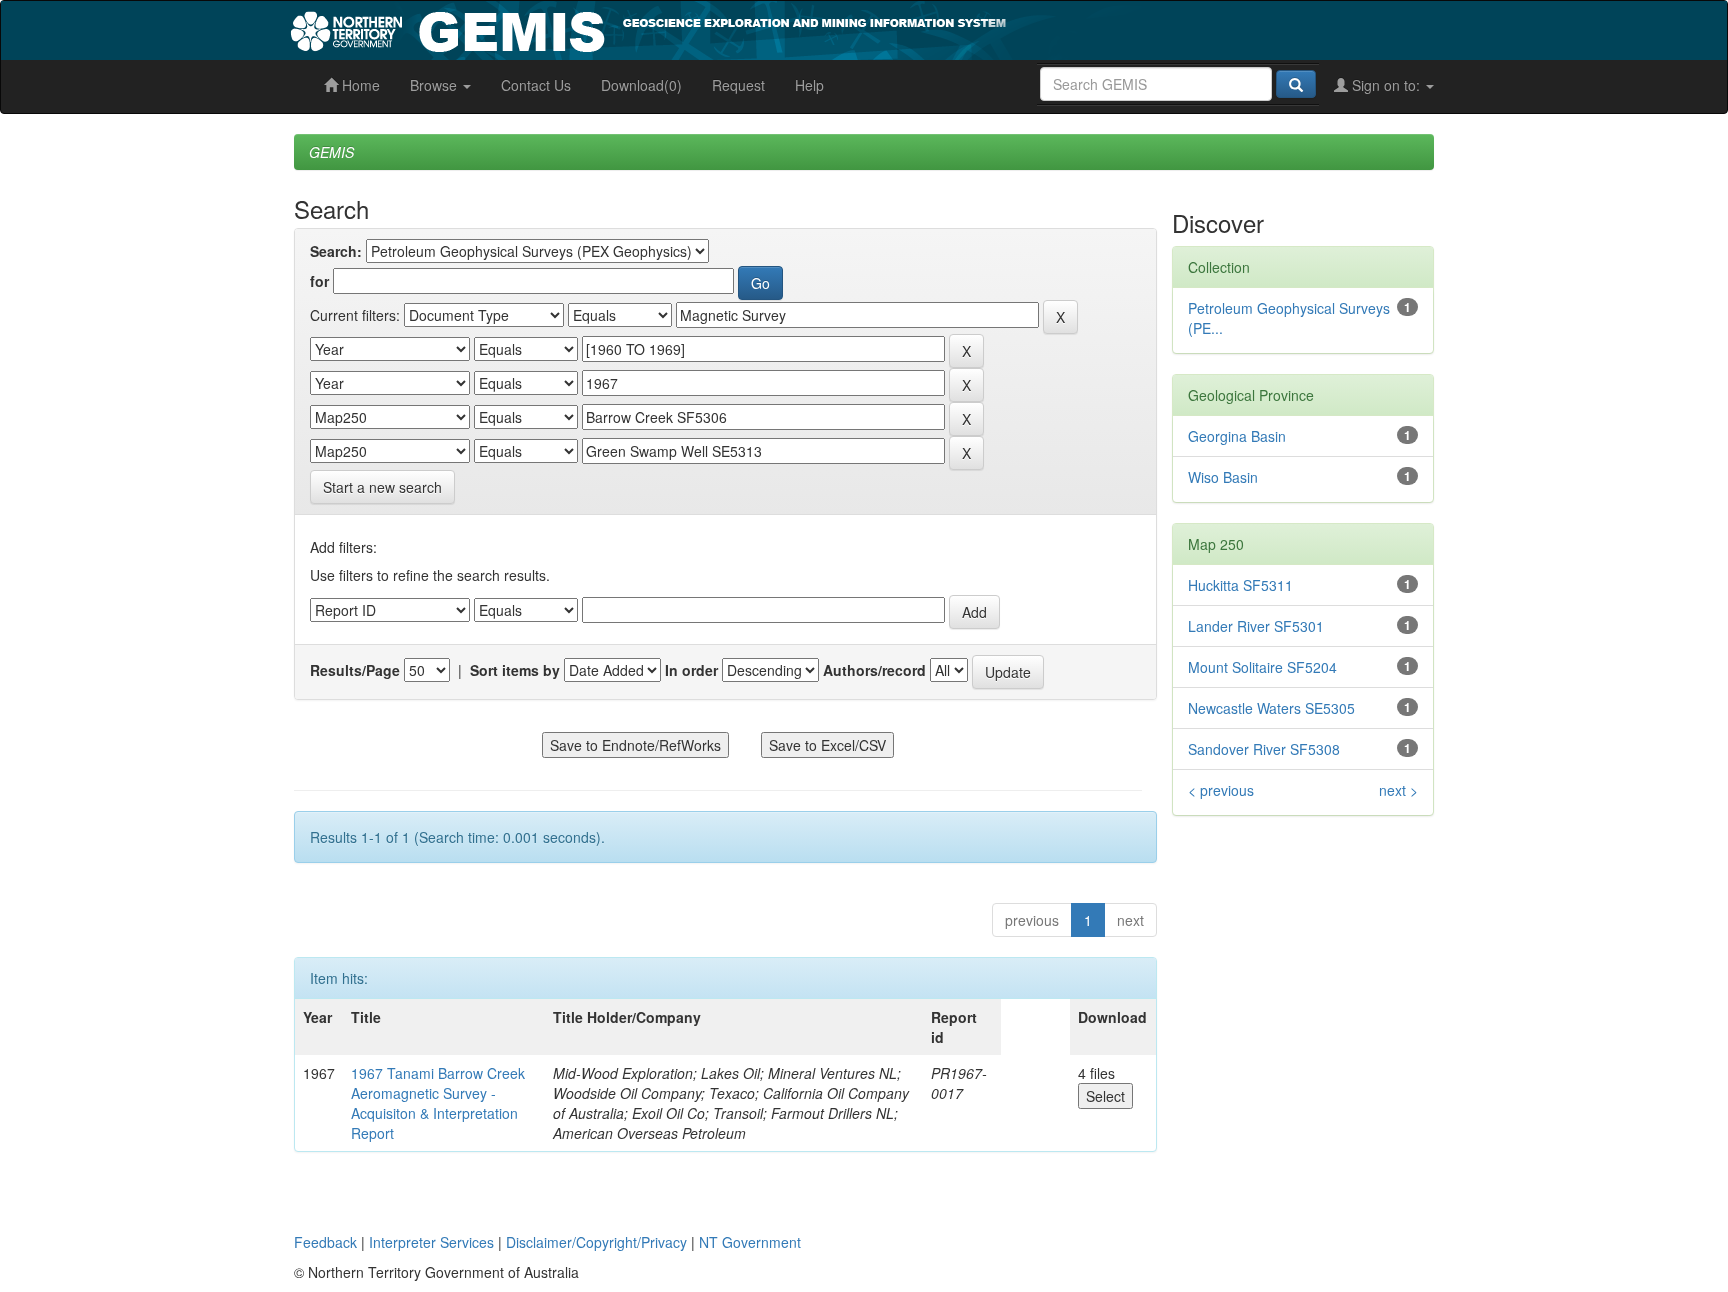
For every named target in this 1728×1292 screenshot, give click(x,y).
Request (738, 85)
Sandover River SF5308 (1264, 749)
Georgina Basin (1237, 436)
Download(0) (641, 85)
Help (809, 85)
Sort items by (515, 670)
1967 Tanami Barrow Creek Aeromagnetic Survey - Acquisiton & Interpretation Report (438, 1103)
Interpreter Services (431, 1242)
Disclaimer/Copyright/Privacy (596, 1242)
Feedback (325, 1242)
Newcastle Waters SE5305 (1271, 708)
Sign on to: (1386, 85)
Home (359, 85)
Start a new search (382, 487)
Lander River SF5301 (1256, 626)
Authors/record (874, 670)
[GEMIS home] (798, 28)
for (319, 281)
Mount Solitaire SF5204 (1262, 667)
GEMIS (331, 152)
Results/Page (355, 670)
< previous (1221, 790)
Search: (336, 251)
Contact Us (536, 85)
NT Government (750, 1242)
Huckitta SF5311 (1240, 585)
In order (691, 670)
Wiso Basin (1223, 477)
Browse (435, 85)
